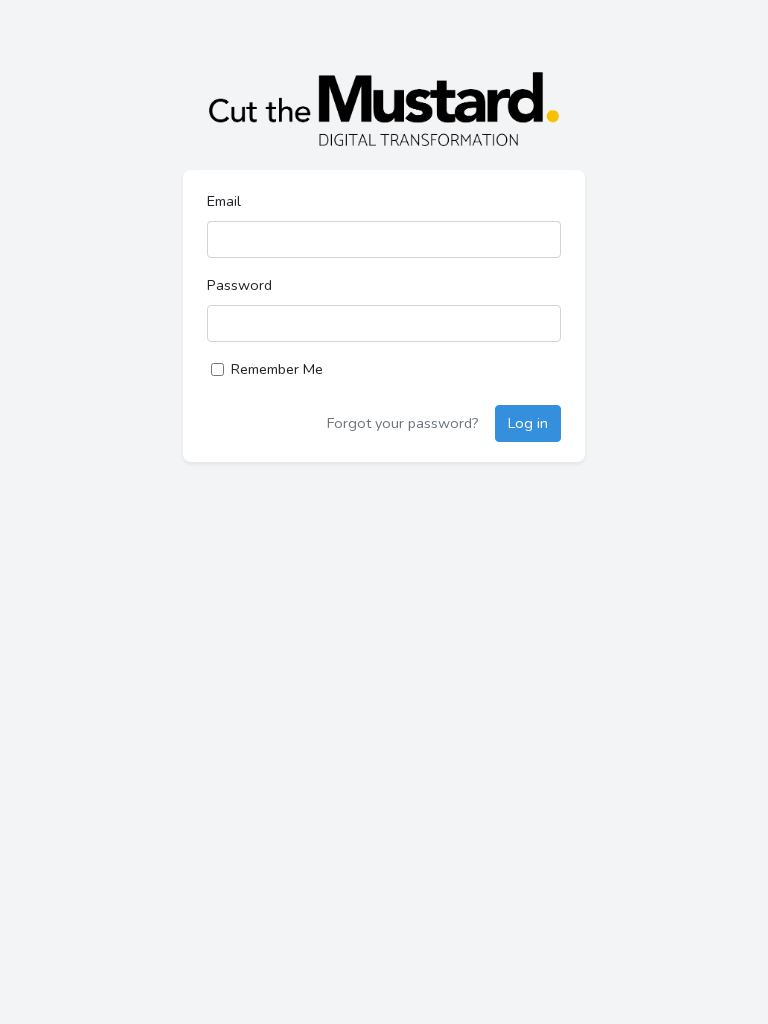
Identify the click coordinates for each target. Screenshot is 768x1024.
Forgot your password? (403, 423)
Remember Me (277, 369)
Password (239, 285)
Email (224, 201)
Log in (528, 423)
